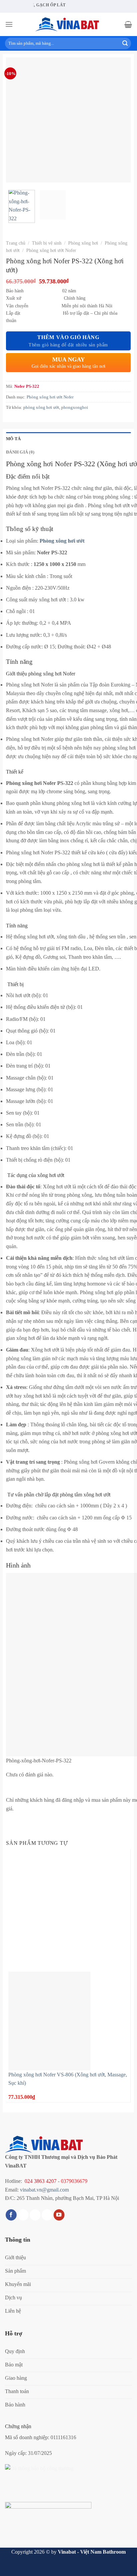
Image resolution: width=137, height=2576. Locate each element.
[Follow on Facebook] (11, 2215)
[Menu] (9, 24)
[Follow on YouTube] (59, 2215)
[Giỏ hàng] (128, 24)
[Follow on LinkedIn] (47, 2215)
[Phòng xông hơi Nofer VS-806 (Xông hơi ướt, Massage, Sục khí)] (49, 2020)
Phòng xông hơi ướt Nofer (51, 250)
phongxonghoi (75, 407)
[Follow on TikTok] (23, 2215)
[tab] (68, 439)
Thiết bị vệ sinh (47, 243)
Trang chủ (16, 243)
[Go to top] (123, 2567)
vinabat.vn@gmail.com (44, 2190)
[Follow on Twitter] (35, 2215)
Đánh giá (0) (20, 452)
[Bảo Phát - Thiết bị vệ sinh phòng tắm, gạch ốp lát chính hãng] (68, 24)
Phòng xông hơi (83, 243)
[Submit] (125, 43)
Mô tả (13, 439)
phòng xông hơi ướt (41, 407)
